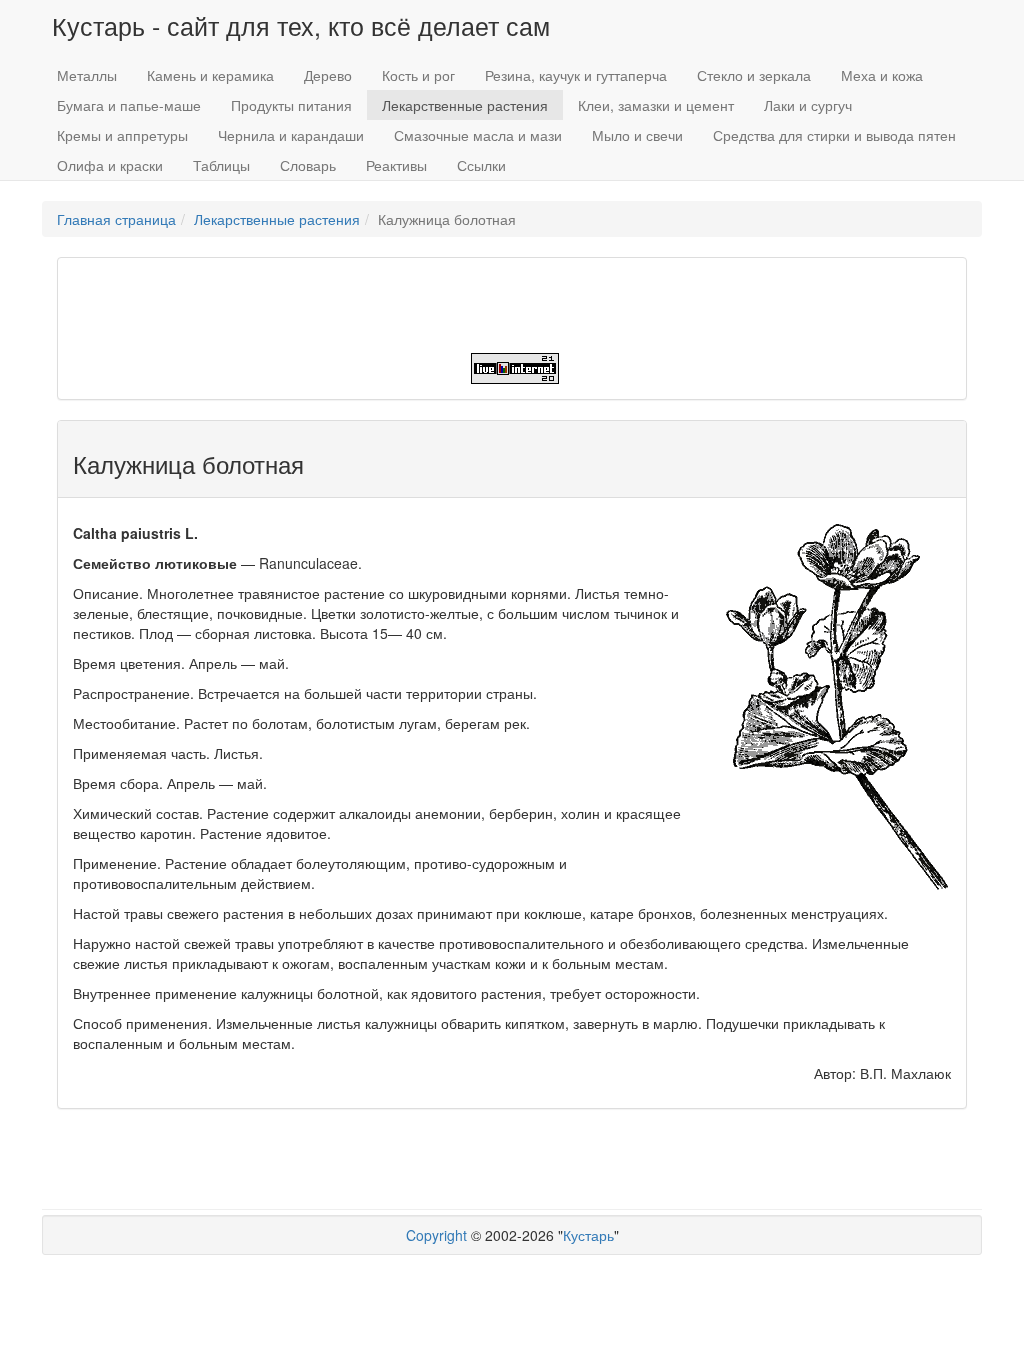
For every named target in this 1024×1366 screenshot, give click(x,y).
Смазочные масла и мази (478, 135)
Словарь (308, 165)
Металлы (87, 75)
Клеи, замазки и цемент (656, 105)
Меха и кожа (882, 75)
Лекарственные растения (465, 105)
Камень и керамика (210, 75)
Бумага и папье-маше (129, 105)
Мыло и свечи (637, 135)
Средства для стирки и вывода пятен (834, 135)
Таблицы (221, 165)
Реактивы (396, 165)
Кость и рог (418, 75)
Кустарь (588, 1235)
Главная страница (116, 219)
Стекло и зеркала (754, 75)
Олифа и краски (110, 165)
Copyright (436, 1235)
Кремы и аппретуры (122, 135)
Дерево (328, 75)
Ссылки (481, 165)
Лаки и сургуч (808, 105)
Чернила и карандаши (291, 135)
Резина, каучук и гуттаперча (576, 75)
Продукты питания (291, 105)
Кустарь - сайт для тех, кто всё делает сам (301, 25)
